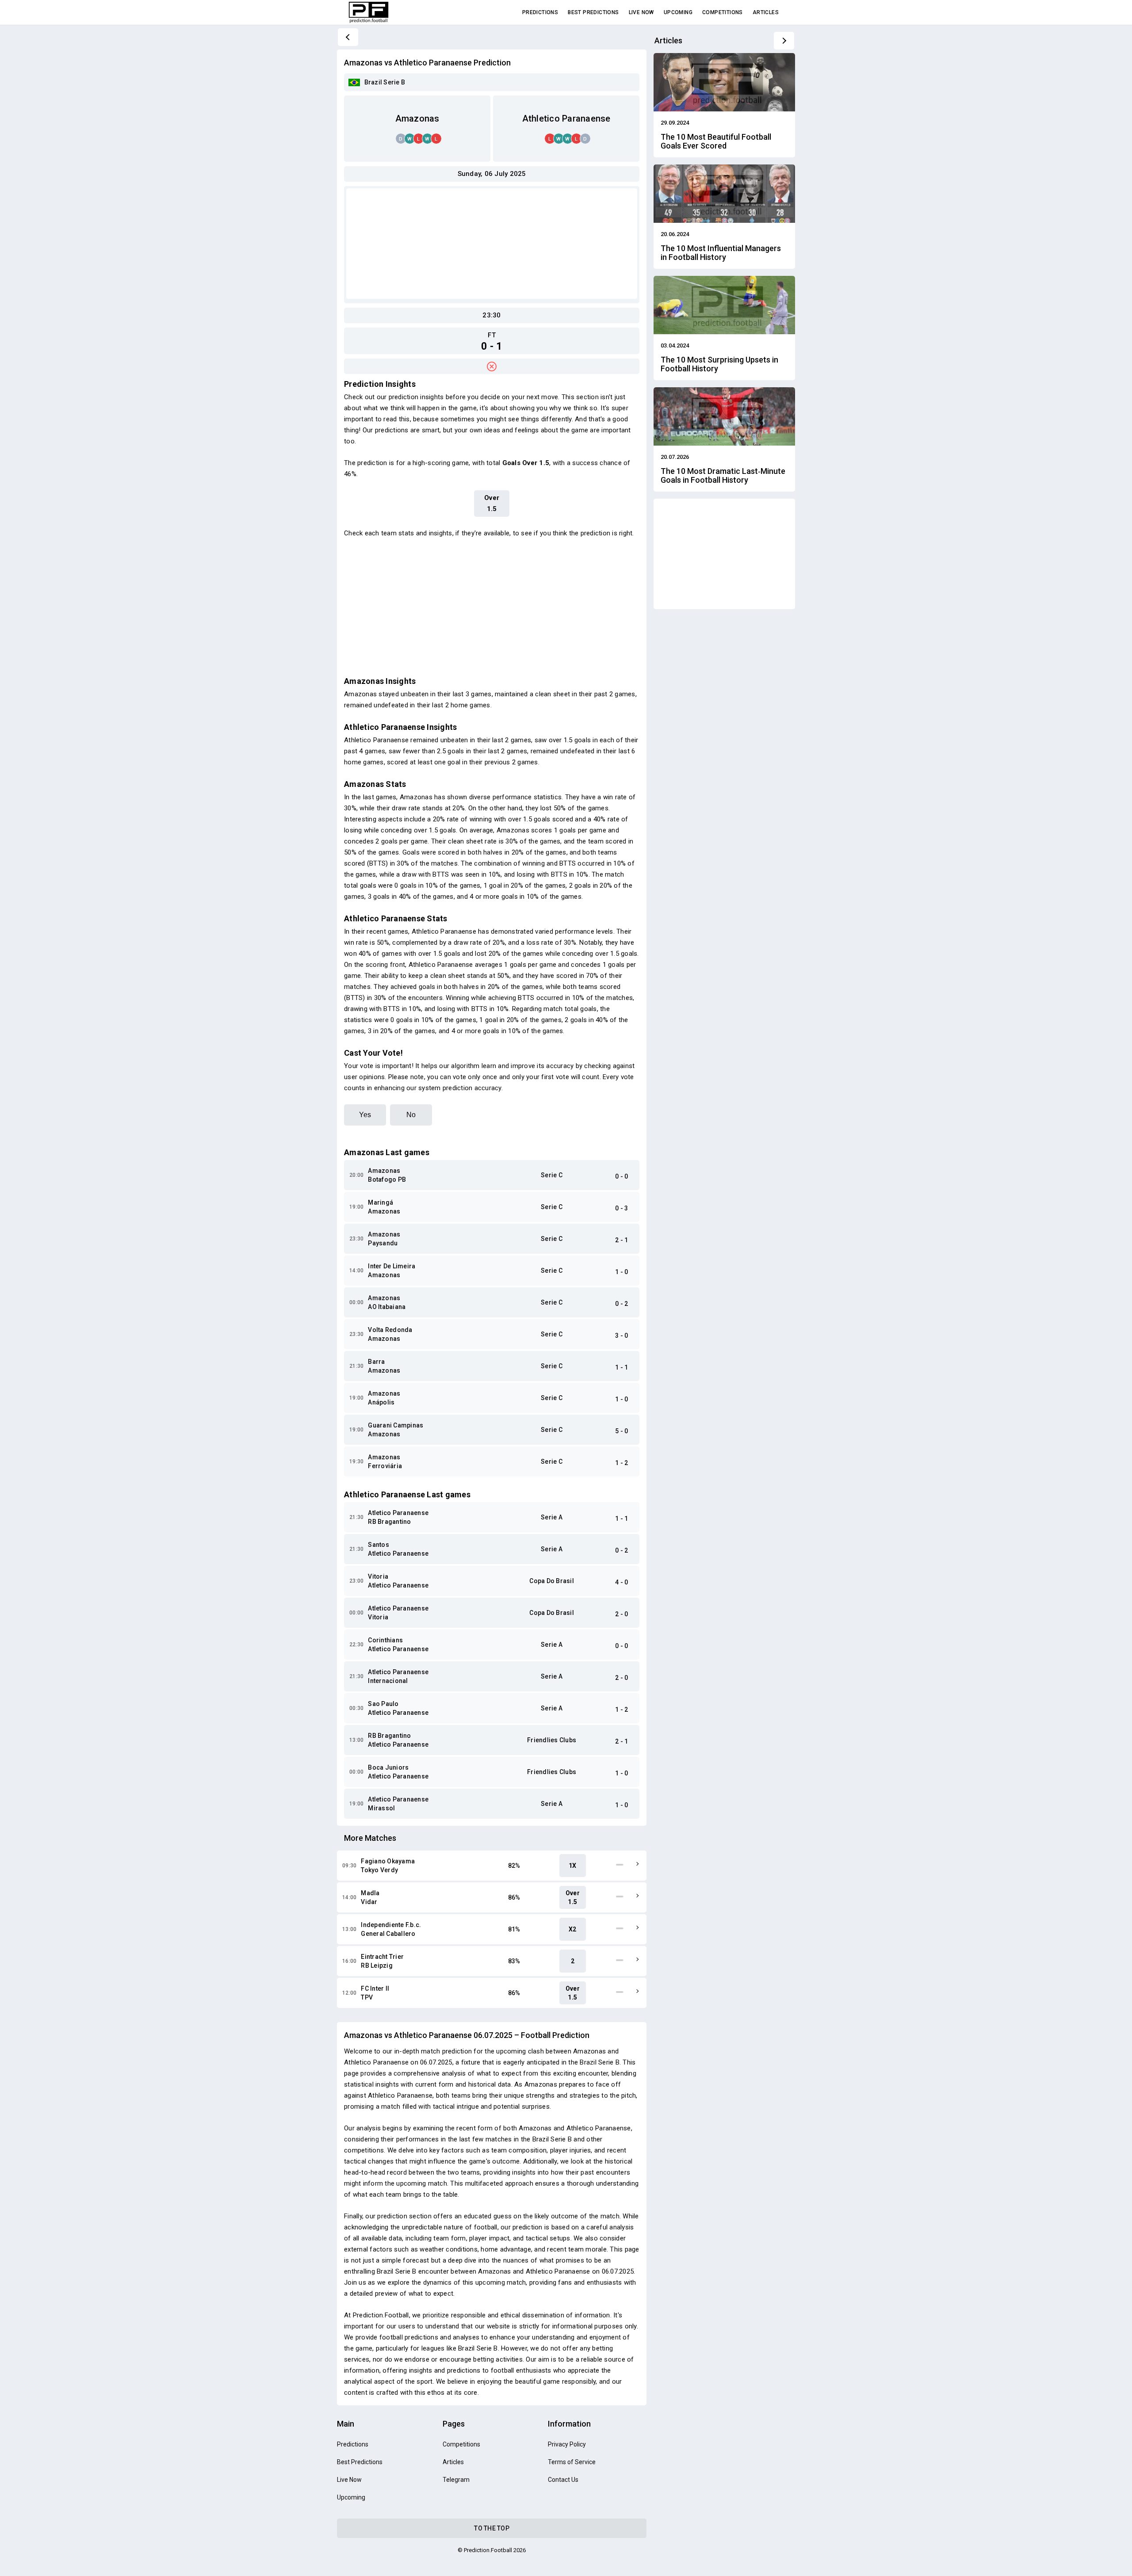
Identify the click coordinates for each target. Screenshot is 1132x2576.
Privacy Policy (567, 2444)
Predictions (540, 12)
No (411, 1115)
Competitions (723, 12)
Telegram (456, 2480)
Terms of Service (572, 2462)
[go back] (348, 37)
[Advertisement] (492, 244)
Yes (365, 1115)
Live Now (641, 12)
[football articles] (784, 41)
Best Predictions (593, 12)
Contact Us (563, 2480)
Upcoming (678, 12)
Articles (766, 12)
